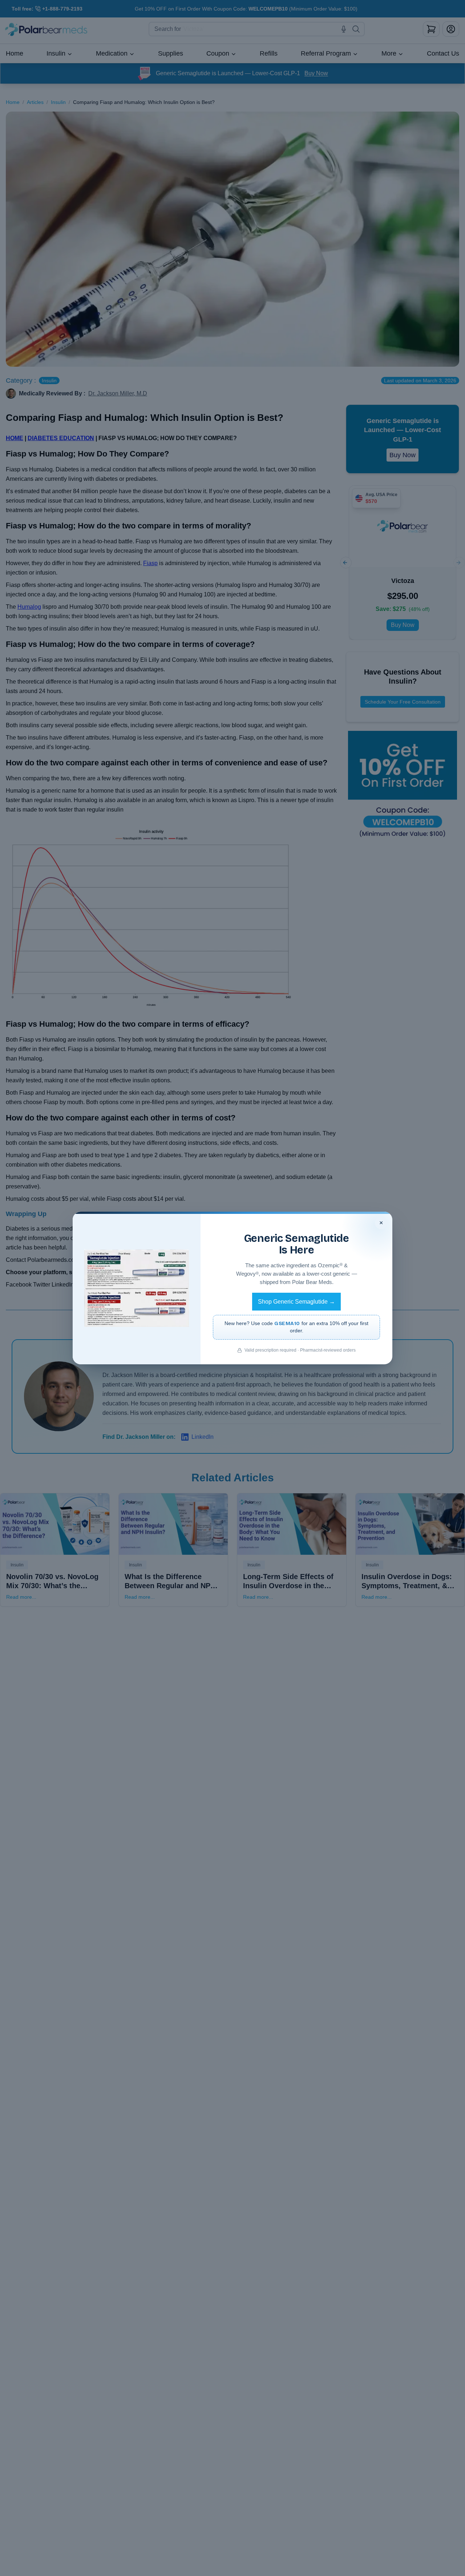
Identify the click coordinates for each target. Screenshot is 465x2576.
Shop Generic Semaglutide (296, 1302)
